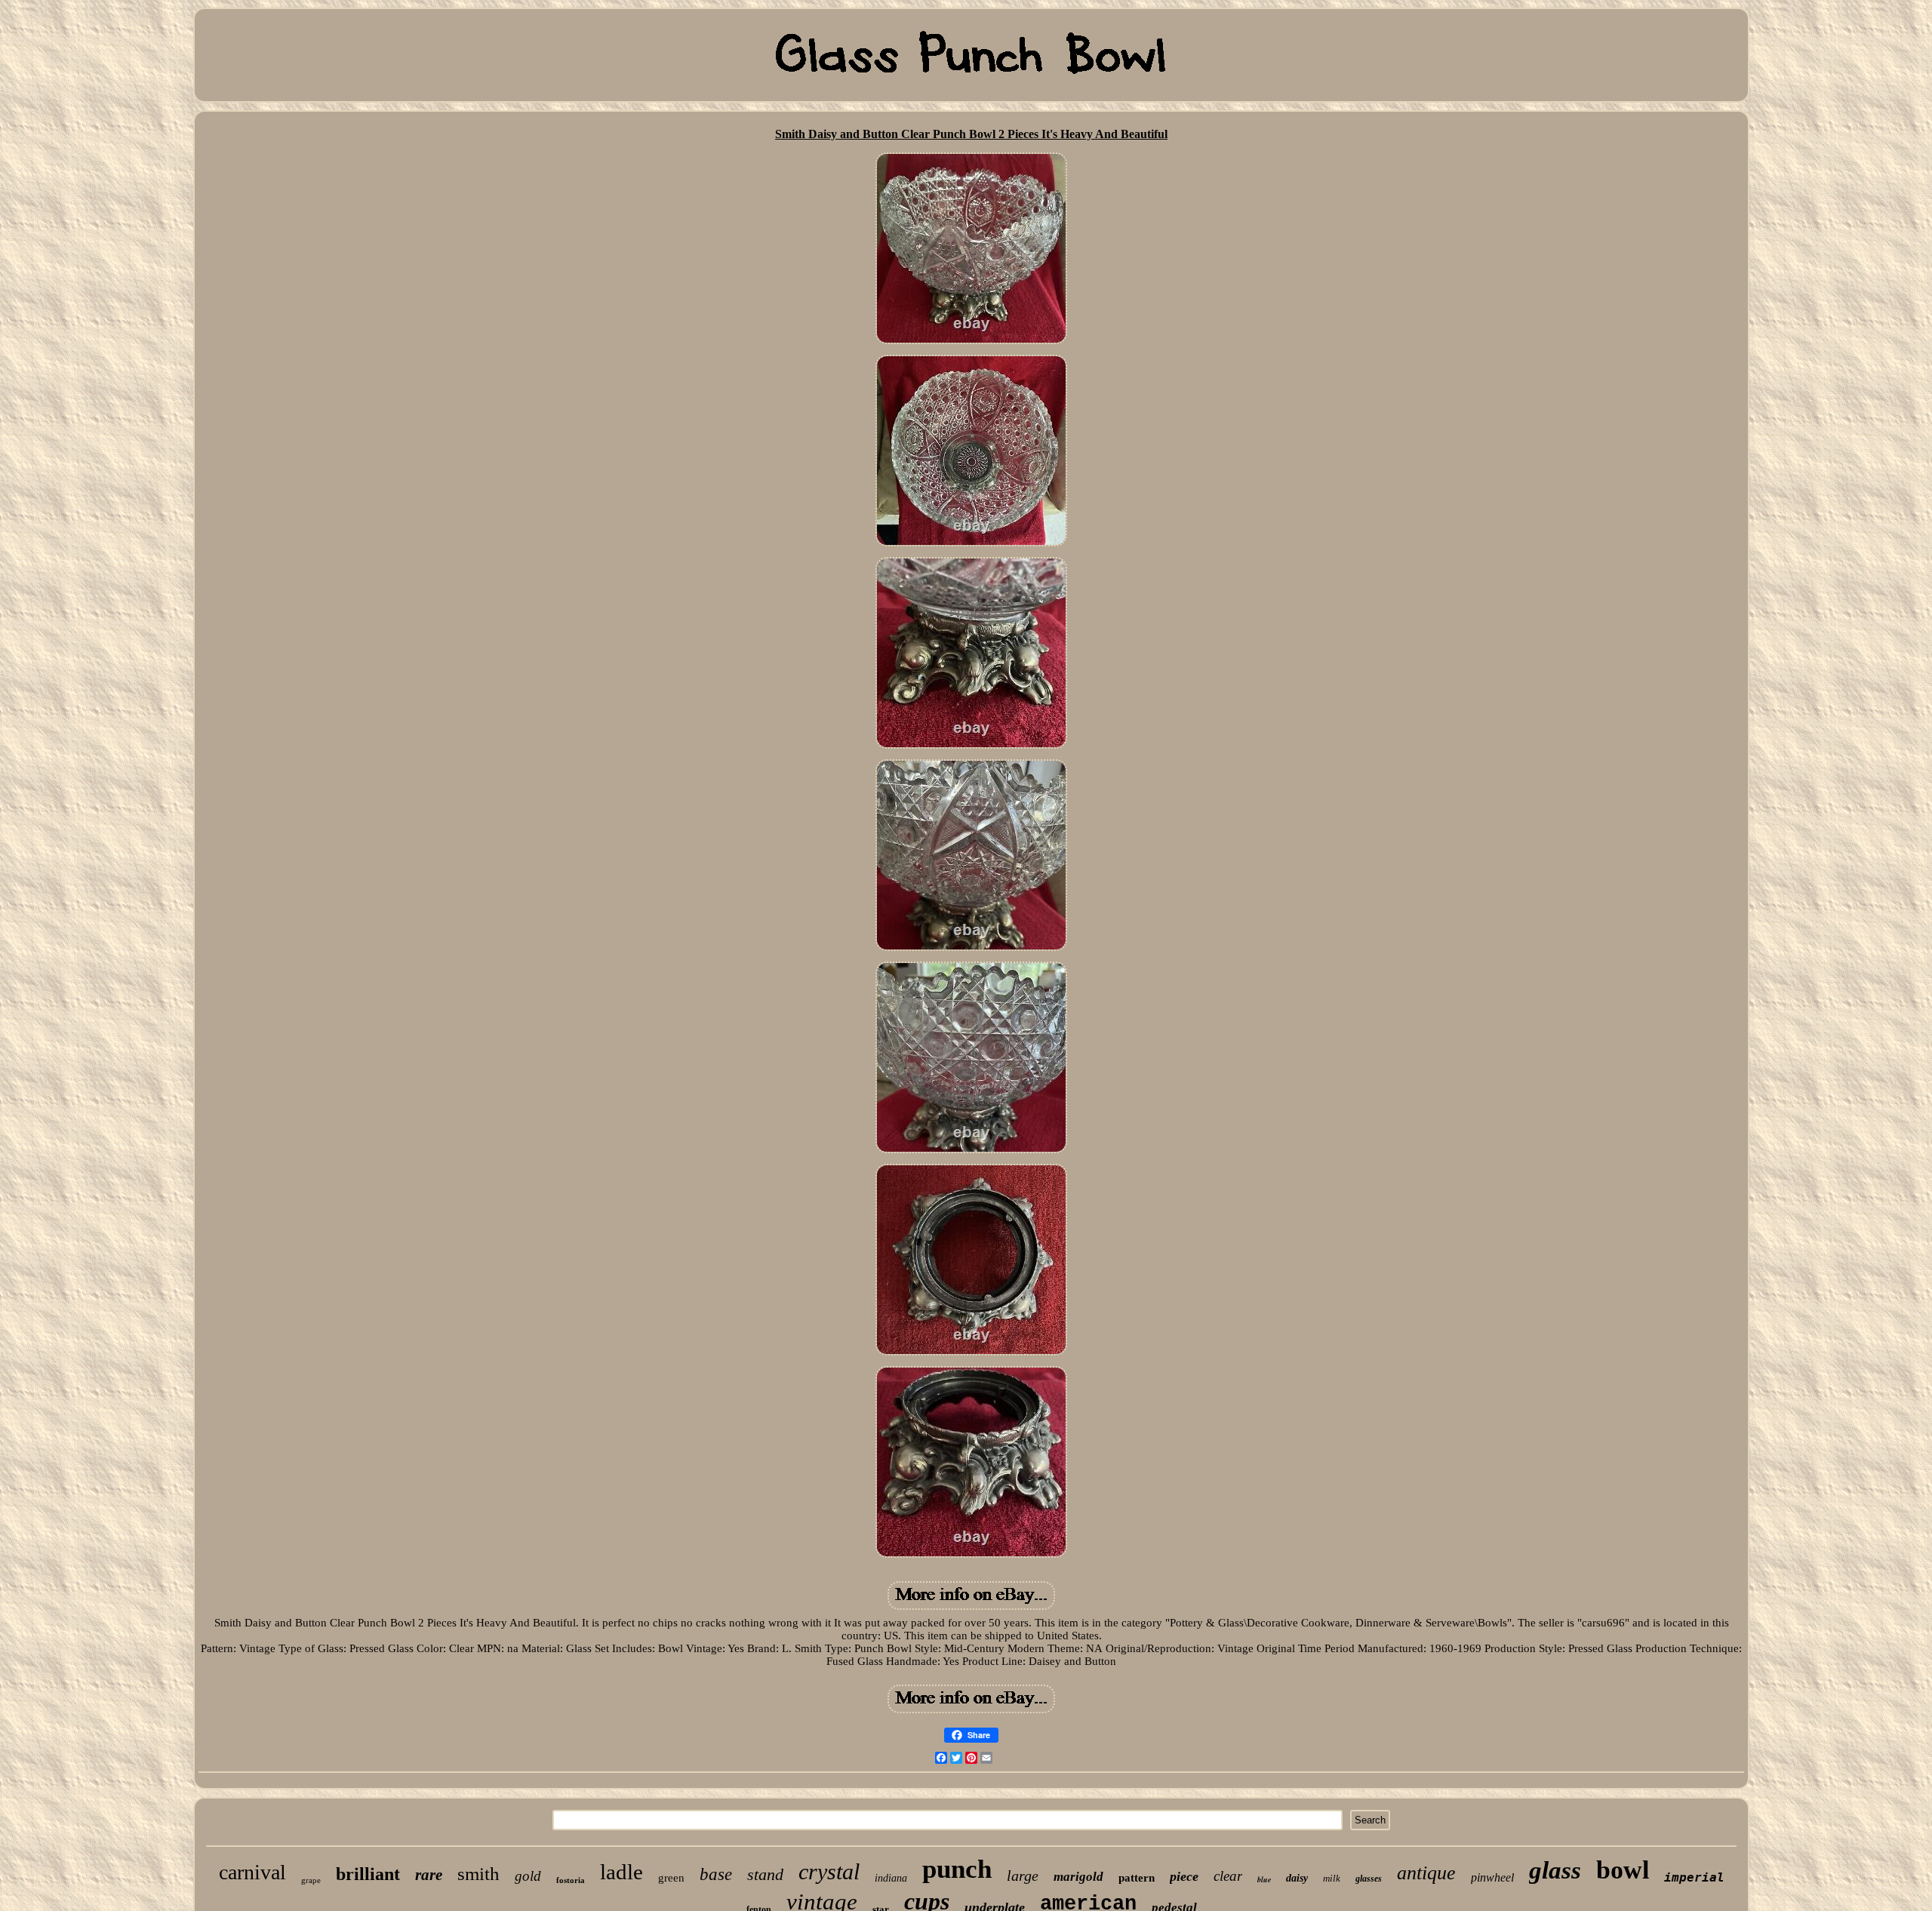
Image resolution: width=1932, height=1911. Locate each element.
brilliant (368, 1874)
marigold (1078, 1877)
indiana (891, 1878)
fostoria (571, 1880)
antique (1426, 1873)
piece (1184, 1876)
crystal (829, 1871)
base (716, 1874)
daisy (1297, 1878)
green (671, 1878)
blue (1264, 1879)
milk (1332, 1878)
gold (528, 1876)
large (1023, 1876)
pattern (1137, 1878)
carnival (252, 1872)
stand (765, 1874)
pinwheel (1492, 1877)
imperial (1694, 1877)
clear (1228, 1876)
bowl (1623, 1870)
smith (478, 1874)
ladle (621, 1872)
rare (429, 1875)
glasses (1369, 1879)
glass (1555, 1870)
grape (311, 1880)
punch (957, 1869)
